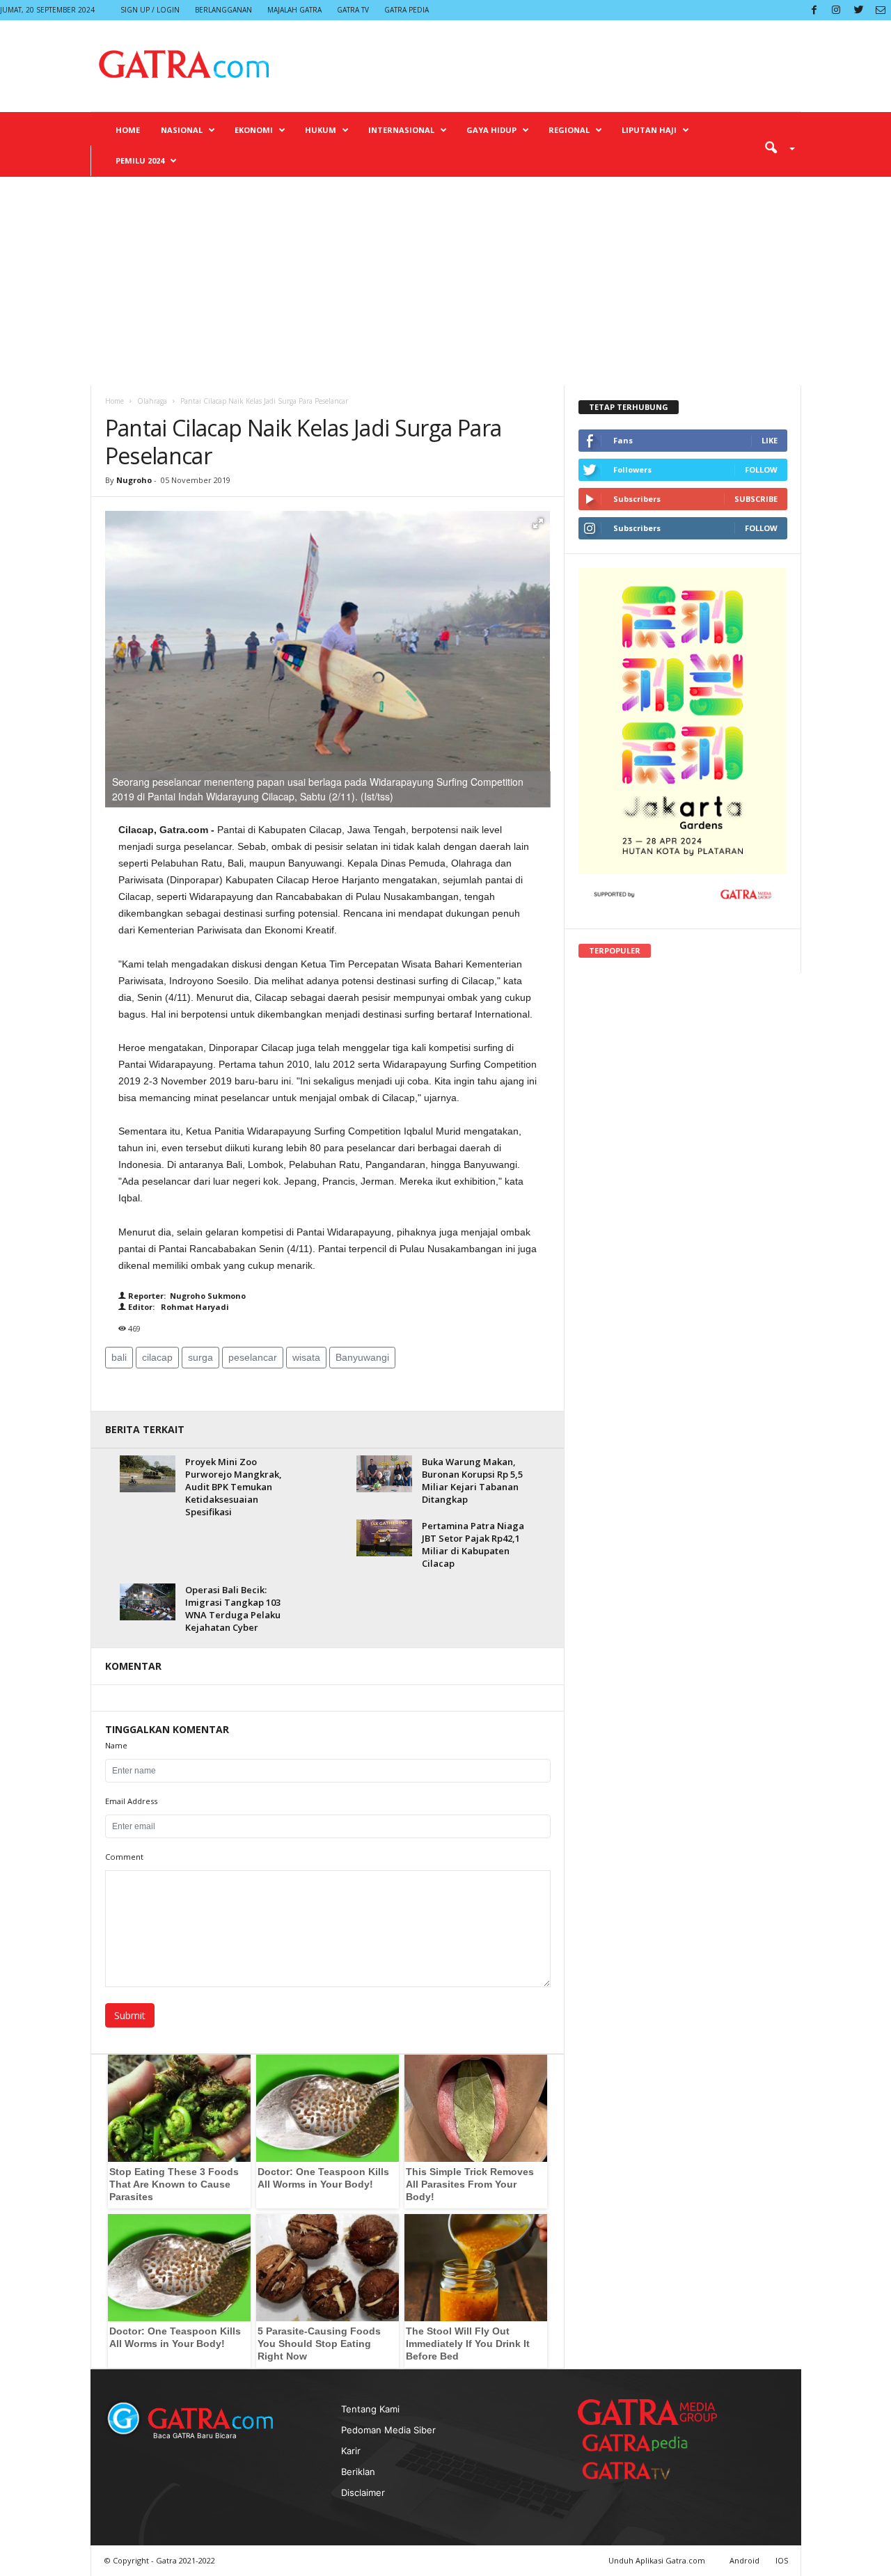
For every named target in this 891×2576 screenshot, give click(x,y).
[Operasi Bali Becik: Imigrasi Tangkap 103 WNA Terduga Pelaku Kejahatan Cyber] (148, 1602)
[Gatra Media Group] (647, 2412)
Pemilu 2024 (140, 160)
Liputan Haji (649, 130)
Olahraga (152, 401)
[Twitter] (858, 10)
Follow (761, 469)
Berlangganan (223, 10)
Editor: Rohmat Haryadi (178, 1307)
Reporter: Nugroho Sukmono (186, 1296)
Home (128, 130)
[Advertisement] (445, 281)
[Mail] (881, 10)
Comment (124, 1857)
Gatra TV (353, 10)
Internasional (401, 130)
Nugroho (134, 480)
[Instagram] (836, 10)
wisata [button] (306, 1357)
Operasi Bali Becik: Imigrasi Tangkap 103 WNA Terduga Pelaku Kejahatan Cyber (233, 1609)
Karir (351, 2451)
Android (744, 2560)
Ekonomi (254, 130)
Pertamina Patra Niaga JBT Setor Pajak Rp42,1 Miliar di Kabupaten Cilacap (473, 1544)
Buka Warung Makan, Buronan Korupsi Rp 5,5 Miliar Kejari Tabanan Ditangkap (472, 1480)
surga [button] (200, 1357)
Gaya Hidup (491, 130)
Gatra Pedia (407, 10)
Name (116, 1745)
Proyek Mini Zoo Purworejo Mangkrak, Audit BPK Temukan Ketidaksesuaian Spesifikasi (234, 1487)
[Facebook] (814, 10)
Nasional (182, 130)
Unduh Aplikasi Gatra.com (658, 2560)
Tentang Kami (370, 2409)
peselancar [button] (253, 1357)
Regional (569, 130)
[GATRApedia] (640, 2443)
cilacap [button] (157, 1357)
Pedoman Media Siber (388, 2430)
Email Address (131, 1801)
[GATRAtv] (640, 2471)
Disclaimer (363, 2492)
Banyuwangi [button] (362, 1357)
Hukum (321, 130)
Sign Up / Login (150, 10)
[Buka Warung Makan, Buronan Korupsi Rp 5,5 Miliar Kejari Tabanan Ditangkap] (384, 1474)
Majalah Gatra (294, 10)
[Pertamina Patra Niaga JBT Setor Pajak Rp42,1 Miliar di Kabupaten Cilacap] (384, 1538)
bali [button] (119, 1357)
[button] (775, 147)
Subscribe (756, 499)
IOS (782, 2560)
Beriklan (358, 2472)
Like (770, 440)
